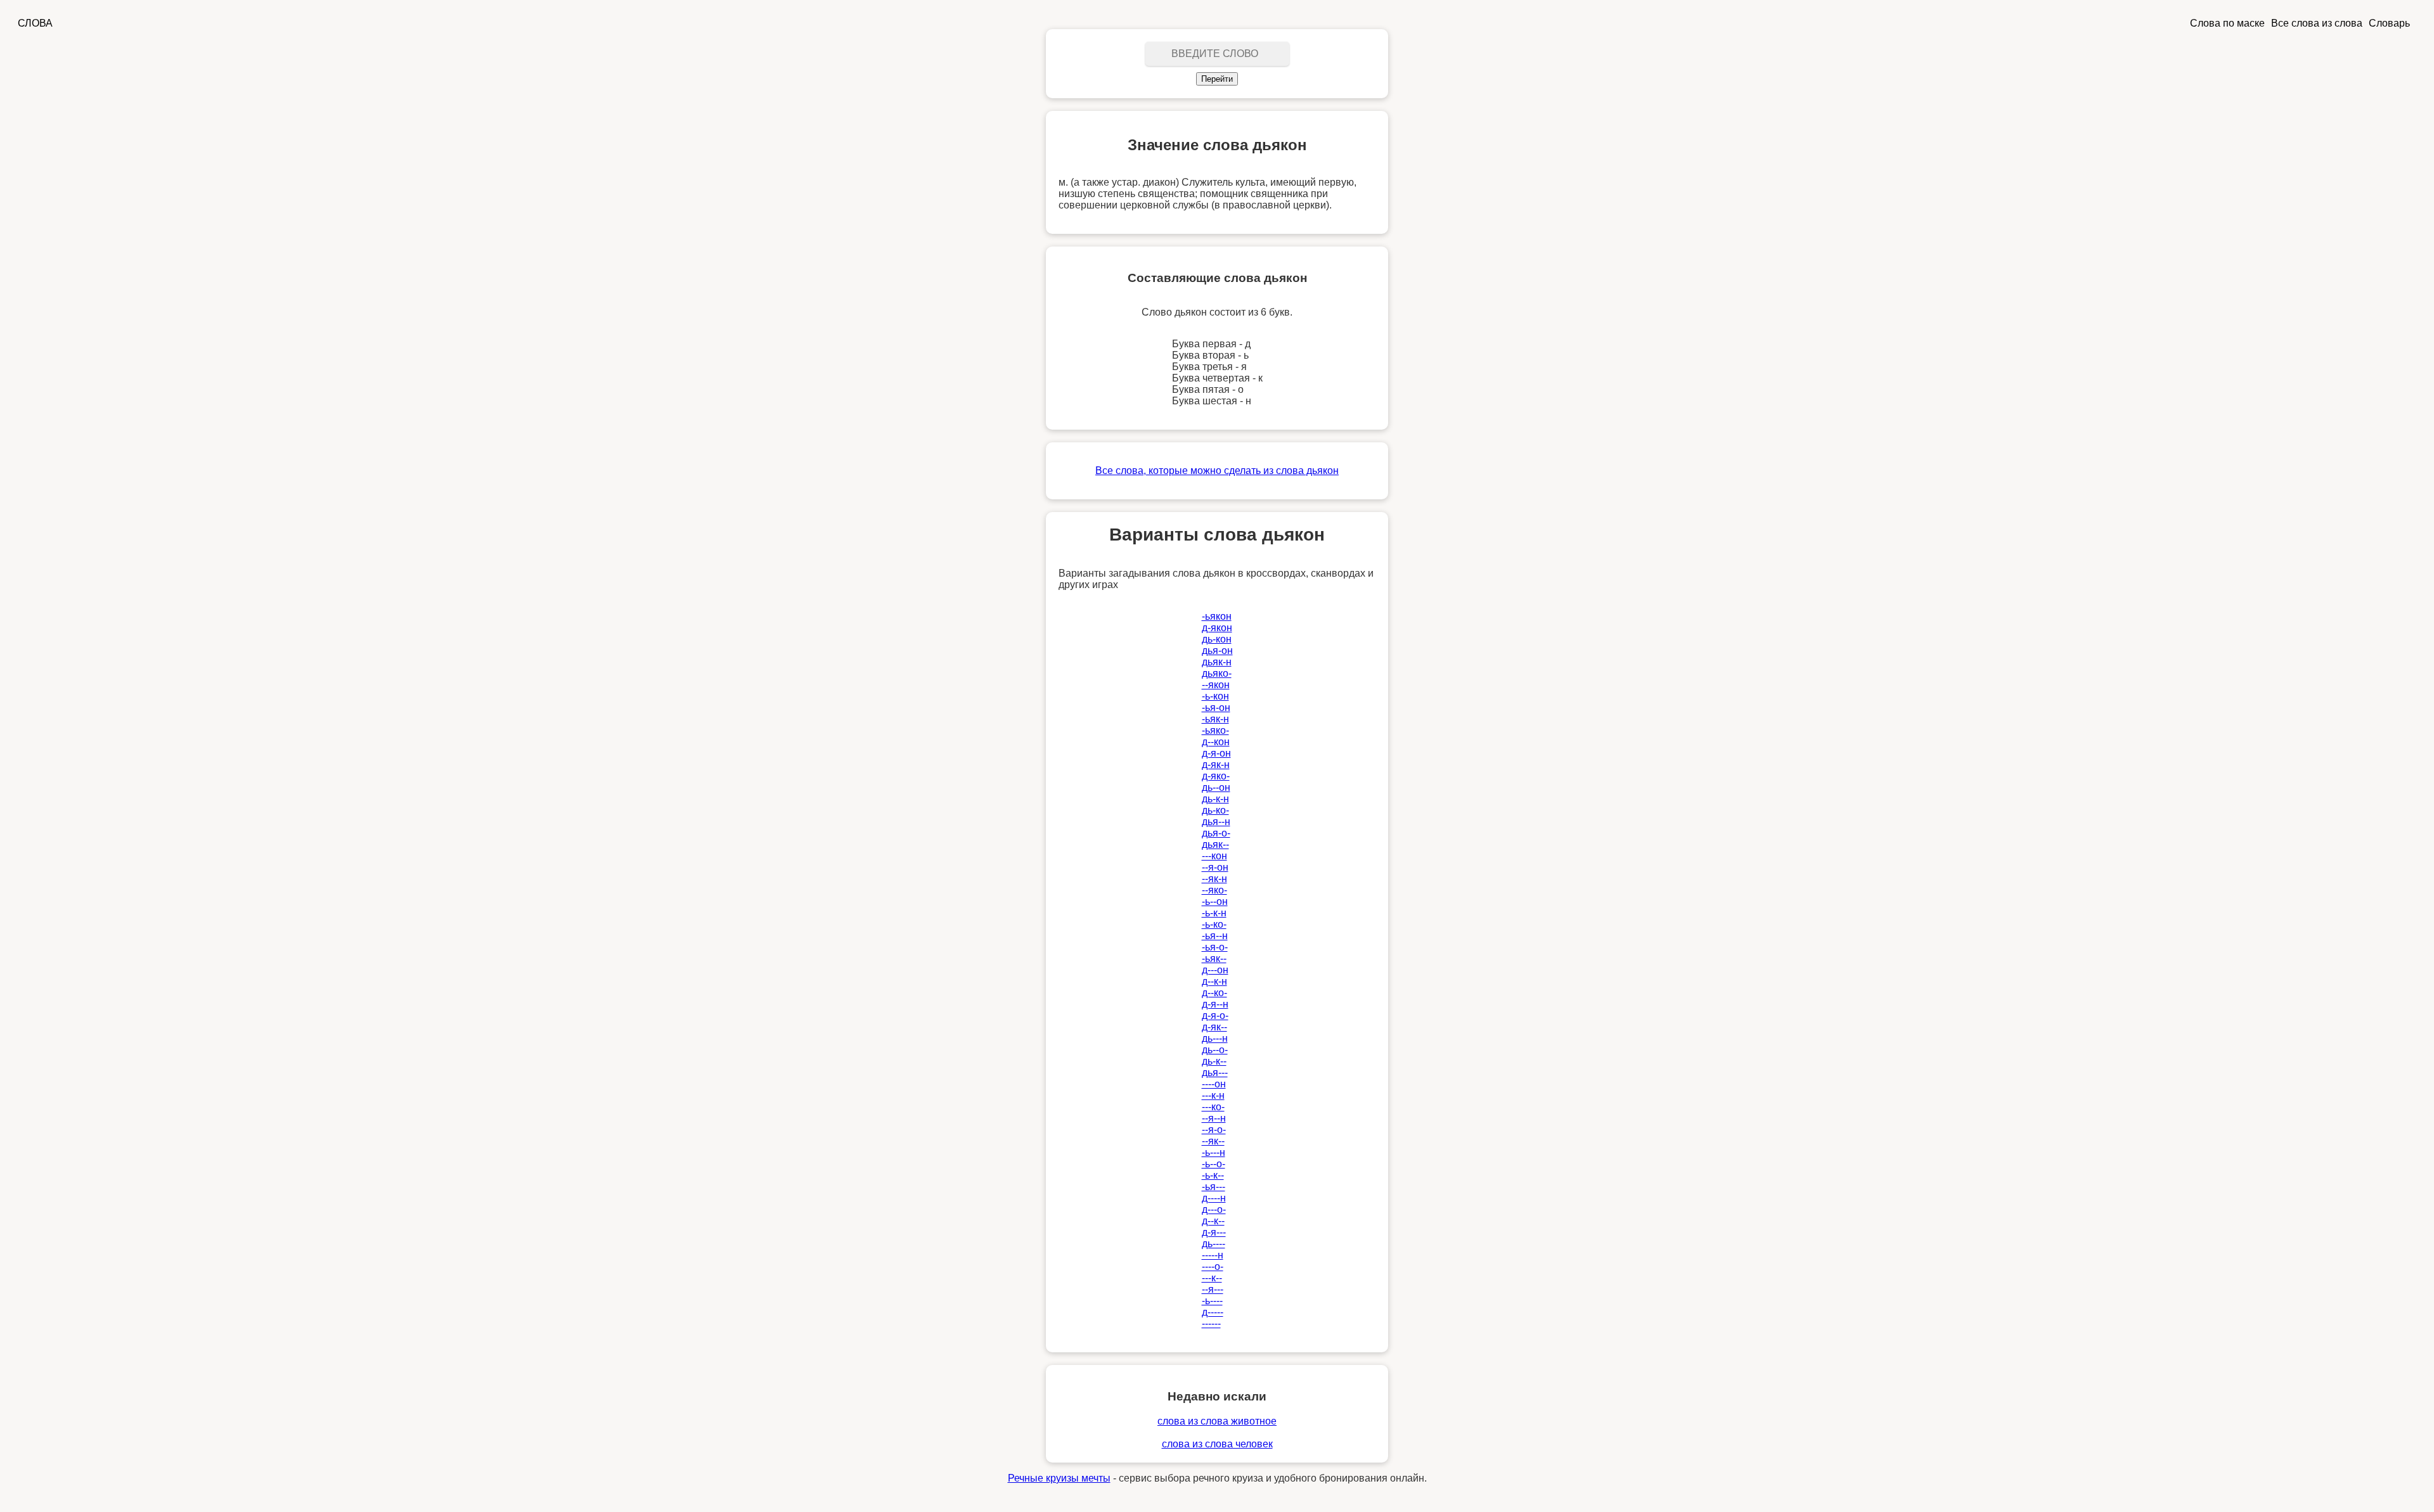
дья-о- (1216, 833)
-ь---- (1212, 1301)
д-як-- (1214, 1027)
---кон (1214, 856)
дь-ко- (1215, 810)
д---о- (1214, 1209)
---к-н (1213, 1095)
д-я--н (1215, 1004)
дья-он (1217, 650)
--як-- (1213, 1141)
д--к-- (1213, 1221)
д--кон (1216, 742)
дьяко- (1217, 673)
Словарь (2389, 23)
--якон (1216, 685)
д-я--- (1214, 1232)
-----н (1213, 1255)
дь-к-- (1214, 1061)
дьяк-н (1217, 662)
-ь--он (1215, 901)
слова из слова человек (1217, 1444)
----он (1214, 1084)
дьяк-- (1215, 844)
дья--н (1216, 822)
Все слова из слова (2317, 23)
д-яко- (1216, 776)
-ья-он (1216, 708)
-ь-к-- (1213, 1175)
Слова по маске (2227, 23)
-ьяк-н (1215, 719)
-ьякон (1217, 616)
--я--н (1214, 1118)
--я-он (1215, 867)
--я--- (1213, 1289)
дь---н (1215, 1038)
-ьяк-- (1214, 958)
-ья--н (1215, 936)
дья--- (1215, 1073)
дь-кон (1217, 639)
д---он (1215, 970)
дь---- (1214, 1244)
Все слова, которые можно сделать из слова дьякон (1217, 471)
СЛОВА (35, 23)
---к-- (1212, 1278)
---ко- (1213, 1107)
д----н (1214, 1198)
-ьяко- (1215, 730)
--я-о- (1214, 1130)
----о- (1213, 1266)
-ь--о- (1214, 1164)
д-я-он (1216, 753)
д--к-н (1214, 981)
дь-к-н (1215, 799)
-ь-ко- (1214, 924)
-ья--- (1214, 1187)
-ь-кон (1215, 696)
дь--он (1216, 787)
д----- (1213, 1312)
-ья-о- (1215, 947)
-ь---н (1214, 1152)
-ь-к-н (1214, 913)
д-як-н (1216, 765)
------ (1211, 1323)
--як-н (1214, 879)
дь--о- (1215, 1050)
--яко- (1214, 890)
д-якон (1217, 628)
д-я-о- (1215, 1015)
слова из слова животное (1217, 1421)
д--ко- (1214, 993)
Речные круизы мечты (1059, 1478)
